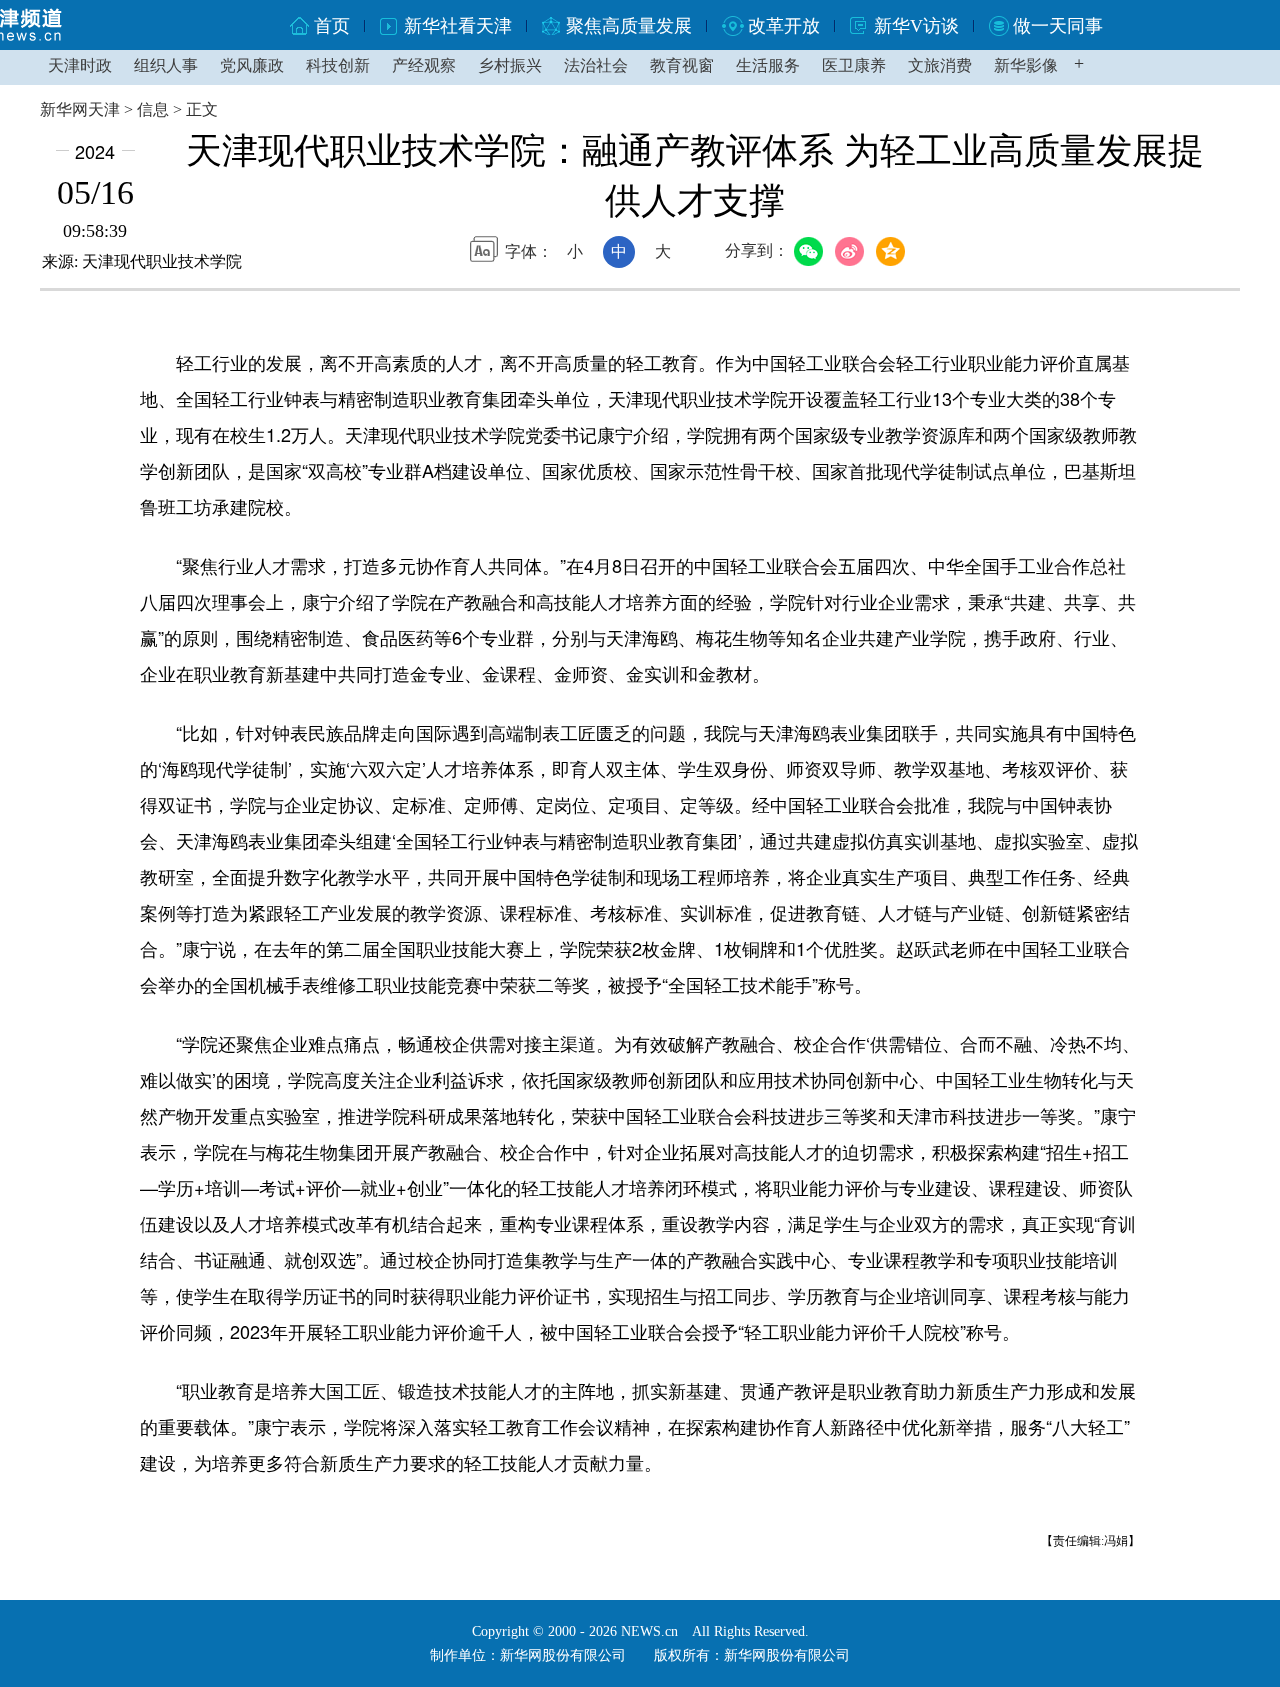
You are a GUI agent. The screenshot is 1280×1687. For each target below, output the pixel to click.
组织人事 (166, 65)
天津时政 (80, 65)
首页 (332, 26)
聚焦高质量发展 (629, 26)
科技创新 (338, 65)
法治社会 (596, 65)
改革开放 (784, 26)
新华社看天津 (458, 26)
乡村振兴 (510, 65)
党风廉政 (252, 65)
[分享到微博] (852, 252)
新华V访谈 (916, 26)
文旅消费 (940, 65)
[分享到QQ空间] (893, 252)
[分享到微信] (811, 252)
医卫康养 (854, 65)
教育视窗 (682, 65)
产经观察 (424, 65)
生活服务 (768, 65)
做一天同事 (1058, 26)
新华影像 (1026, 65)
